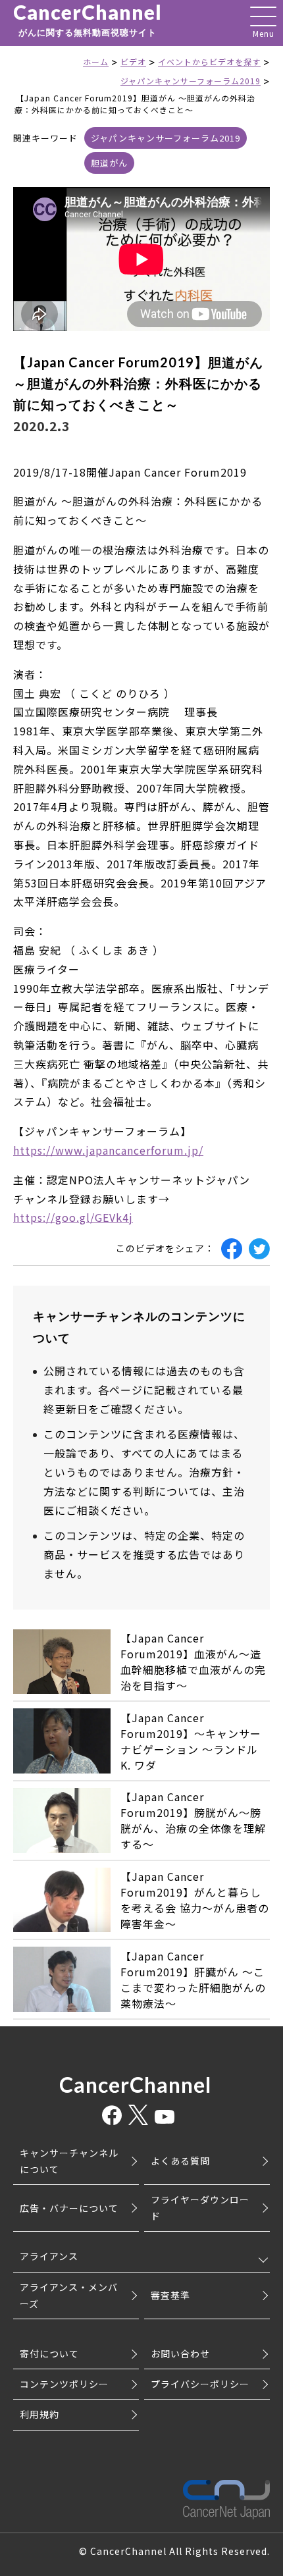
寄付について (49, 2353)
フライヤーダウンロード (200, 2208)
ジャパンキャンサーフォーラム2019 (166, 138)
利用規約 (39, 2414)
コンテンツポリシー (64, 2384)
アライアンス (49, 2256)
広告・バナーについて (69, 2208)
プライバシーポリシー (200, 2384)
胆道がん (109, 163)
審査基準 (170, 2295)
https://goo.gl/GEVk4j (73, 1217)
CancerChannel (88, 20)
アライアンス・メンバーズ (69, 2295)
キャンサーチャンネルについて (69, 2161)
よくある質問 (180, 2161)
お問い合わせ (180, 2353)
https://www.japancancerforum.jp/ (108, 1150)
